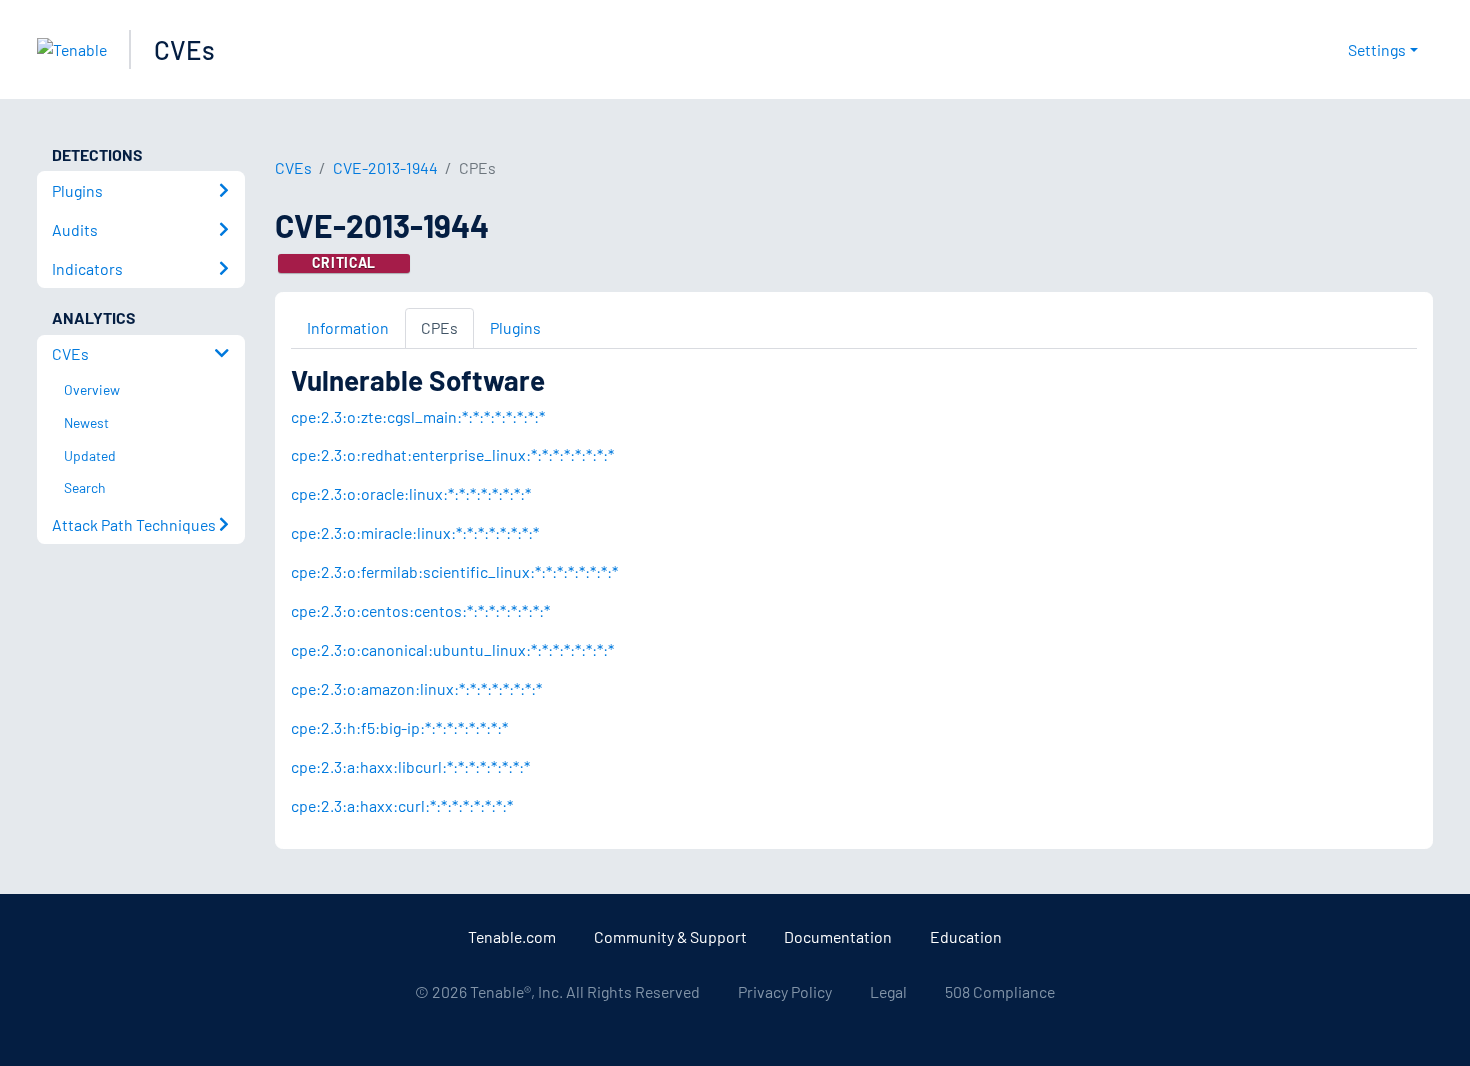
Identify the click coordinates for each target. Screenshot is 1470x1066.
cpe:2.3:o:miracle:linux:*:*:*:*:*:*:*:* (415, 532)
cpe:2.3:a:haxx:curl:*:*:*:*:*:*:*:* (402, 805)
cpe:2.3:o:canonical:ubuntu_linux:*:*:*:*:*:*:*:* (452, 649)
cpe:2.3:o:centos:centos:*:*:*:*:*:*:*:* (420, 610)
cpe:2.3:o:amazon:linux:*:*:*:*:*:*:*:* (416, 688)
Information (348, 327)
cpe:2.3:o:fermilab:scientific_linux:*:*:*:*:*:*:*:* (454, 571)
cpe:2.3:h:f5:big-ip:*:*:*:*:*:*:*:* (399, 727)
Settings (1377, 49)
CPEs (439, 327)
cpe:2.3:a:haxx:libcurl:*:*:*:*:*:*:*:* (410, 766)
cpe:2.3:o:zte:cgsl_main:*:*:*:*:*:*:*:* (418, 416)
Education (966, 936)
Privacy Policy (785, 991)
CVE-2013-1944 (385, 167)
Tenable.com (512, 936)
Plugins (515, 327)
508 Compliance (1000, 991)
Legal (888, 991)
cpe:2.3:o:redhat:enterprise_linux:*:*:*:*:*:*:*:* (452, 454)
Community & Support (670, 936)
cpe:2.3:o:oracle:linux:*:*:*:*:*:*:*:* (411, 493)
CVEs (184, 49)
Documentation (838, 936)
